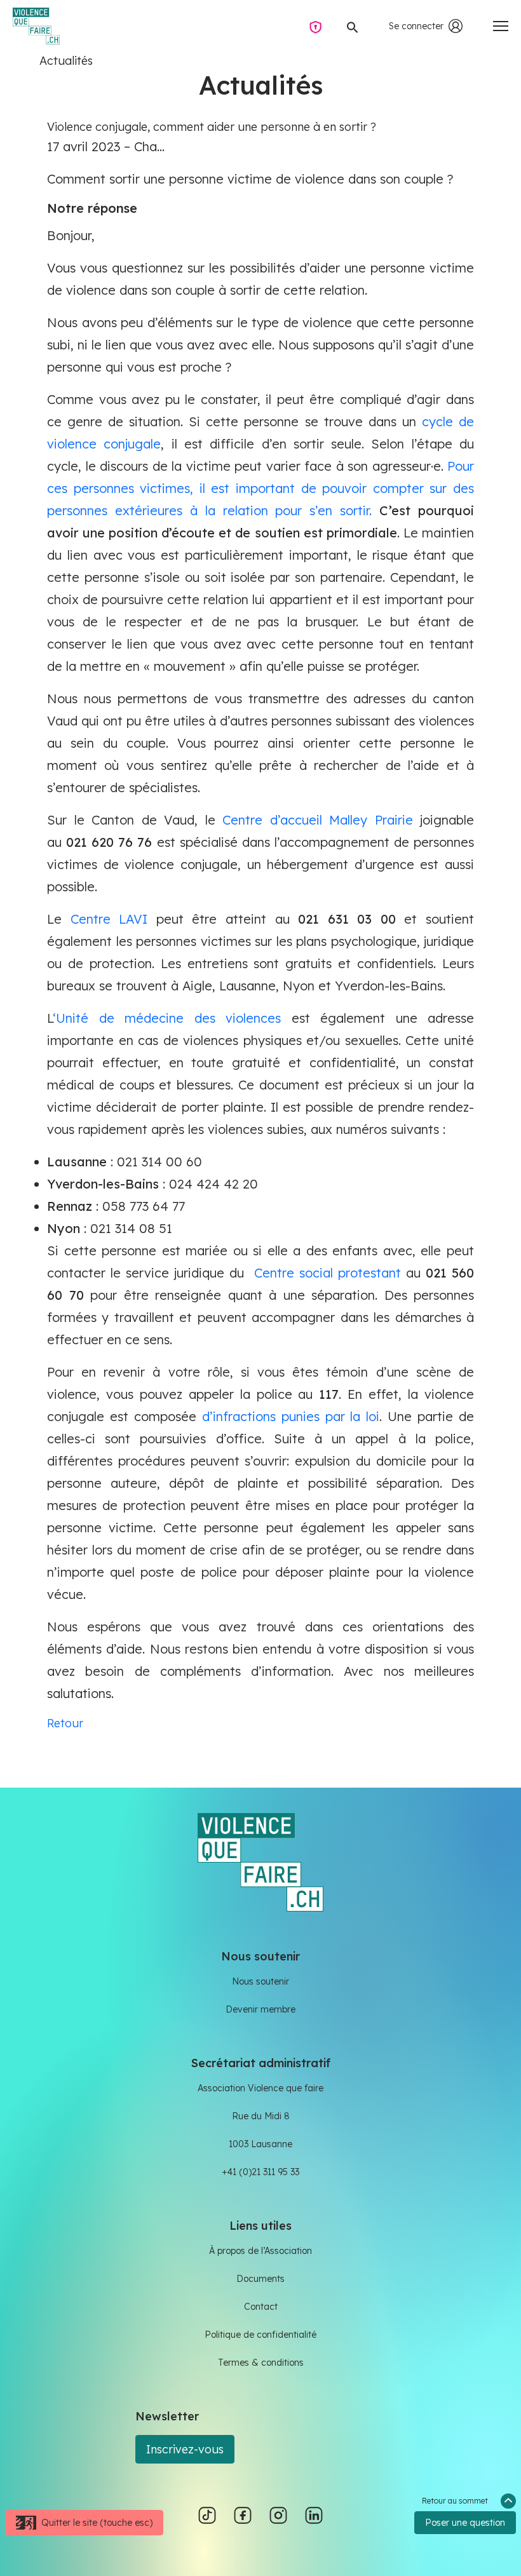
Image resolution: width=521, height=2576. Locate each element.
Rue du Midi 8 (261, 2116)
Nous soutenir (260, 1981)
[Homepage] (36, 26)
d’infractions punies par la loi (291, 1416)
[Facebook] (243, 2514)
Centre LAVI (109, 919)
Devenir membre (260, 2009)
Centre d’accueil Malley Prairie (318, 820)
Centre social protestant (328, 1273)
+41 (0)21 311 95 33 (260, 2172)
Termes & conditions (261, 2363)
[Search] (353, 26)
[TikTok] (207, 2514)
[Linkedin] (314, 2514)
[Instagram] (278, 2514)
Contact (261, 2307)
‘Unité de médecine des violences (172, 1018)
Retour (65, 1723)
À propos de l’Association (260, 2251)
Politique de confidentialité (260, 2335)
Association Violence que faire (260, 2088)
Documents (260, 2279)
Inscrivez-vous (185, 2449)
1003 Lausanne (260, 2144)
